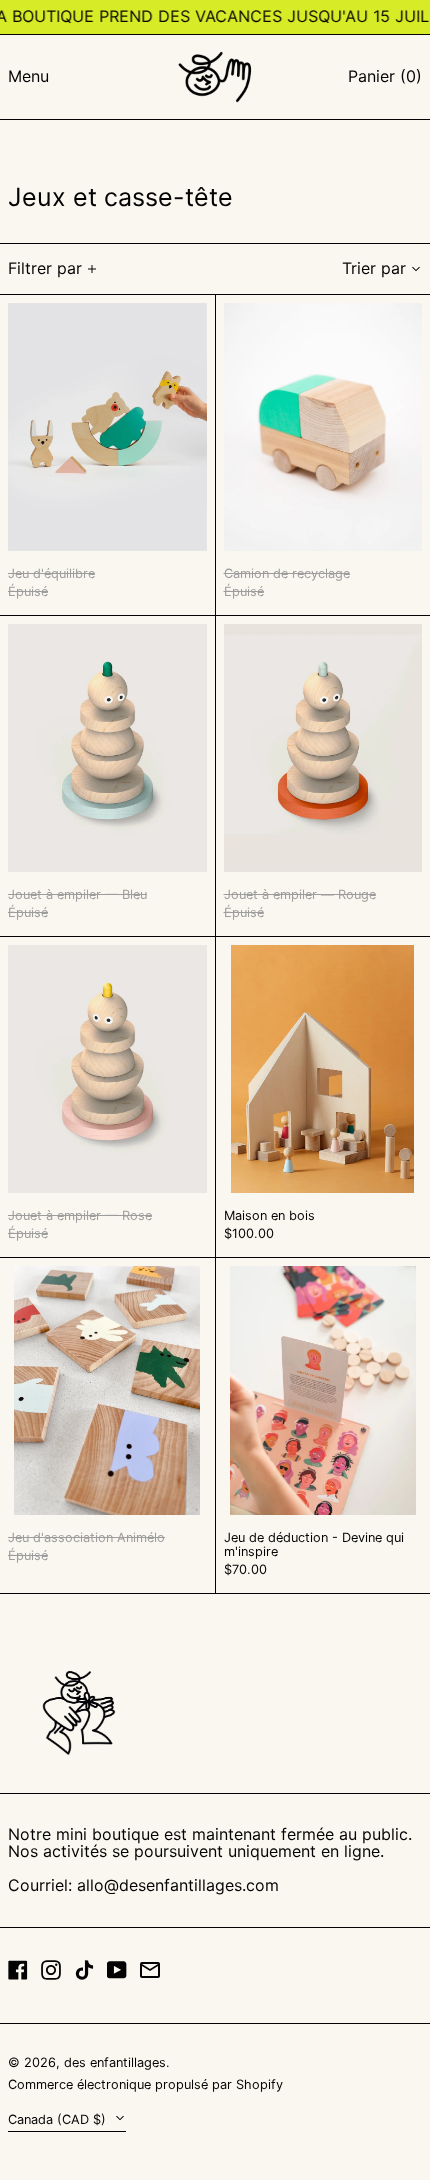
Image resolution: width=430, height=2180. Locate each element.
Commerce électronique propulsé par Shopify (145, 2084)
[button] (385, 77)
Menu (28, 76)
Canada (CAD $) (59, 2119)
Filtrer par (45, 268)
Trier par (374, 268)
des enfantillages (115, 2062)
